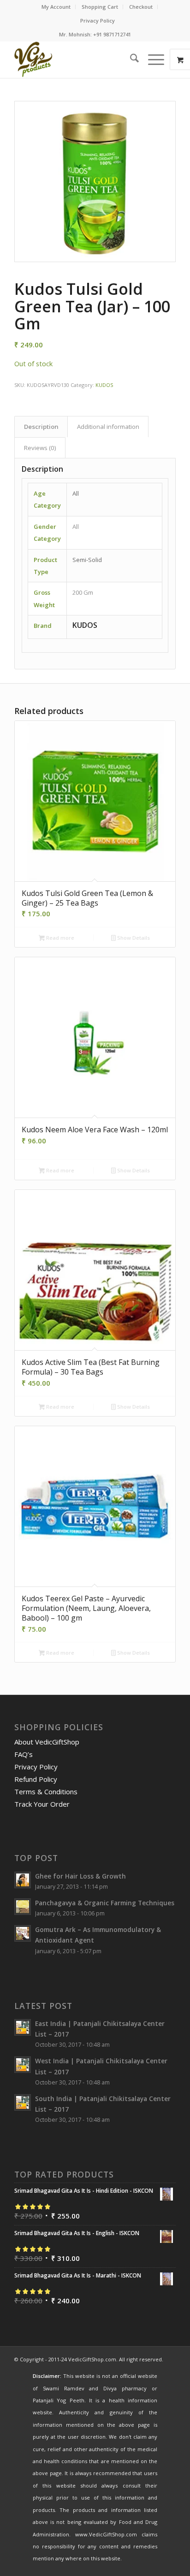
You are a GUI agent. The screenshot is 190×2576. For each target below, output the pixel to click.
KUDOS (104, 385)
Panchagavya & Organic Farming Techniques (105, 1903)
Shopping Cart (100, 7)
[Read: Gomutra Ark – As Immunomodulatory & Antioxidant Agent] (23, 1933)
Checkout (141, 7)
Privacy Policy (98, 20)
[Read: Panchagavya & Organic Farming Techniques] (23, 1907)
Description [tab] (41, 427)
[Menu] (151, 59)
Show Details (133, 938)
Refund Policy (36, 1779)
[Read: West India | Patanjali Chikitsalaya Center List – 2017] (23, 2065)
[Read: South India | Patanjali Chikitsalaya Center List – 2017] (23, 2102)
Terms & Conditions (46, 1791)
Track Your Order (42, 1804)
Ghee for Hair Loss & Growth (80, 1876)
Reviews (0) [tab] (40, 448)
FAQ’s (24, 1754)
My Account (56, 7)
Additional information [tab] (108, 427)
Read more (59, 938)
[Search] (130, 59)
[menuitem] (56, 7)
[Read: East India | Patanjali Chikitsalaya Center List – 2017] (23, 2027)
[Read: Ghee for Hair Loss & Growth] (23, 1880)
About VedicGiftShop (47, 1742)
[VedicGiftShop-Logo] (79, 59)
